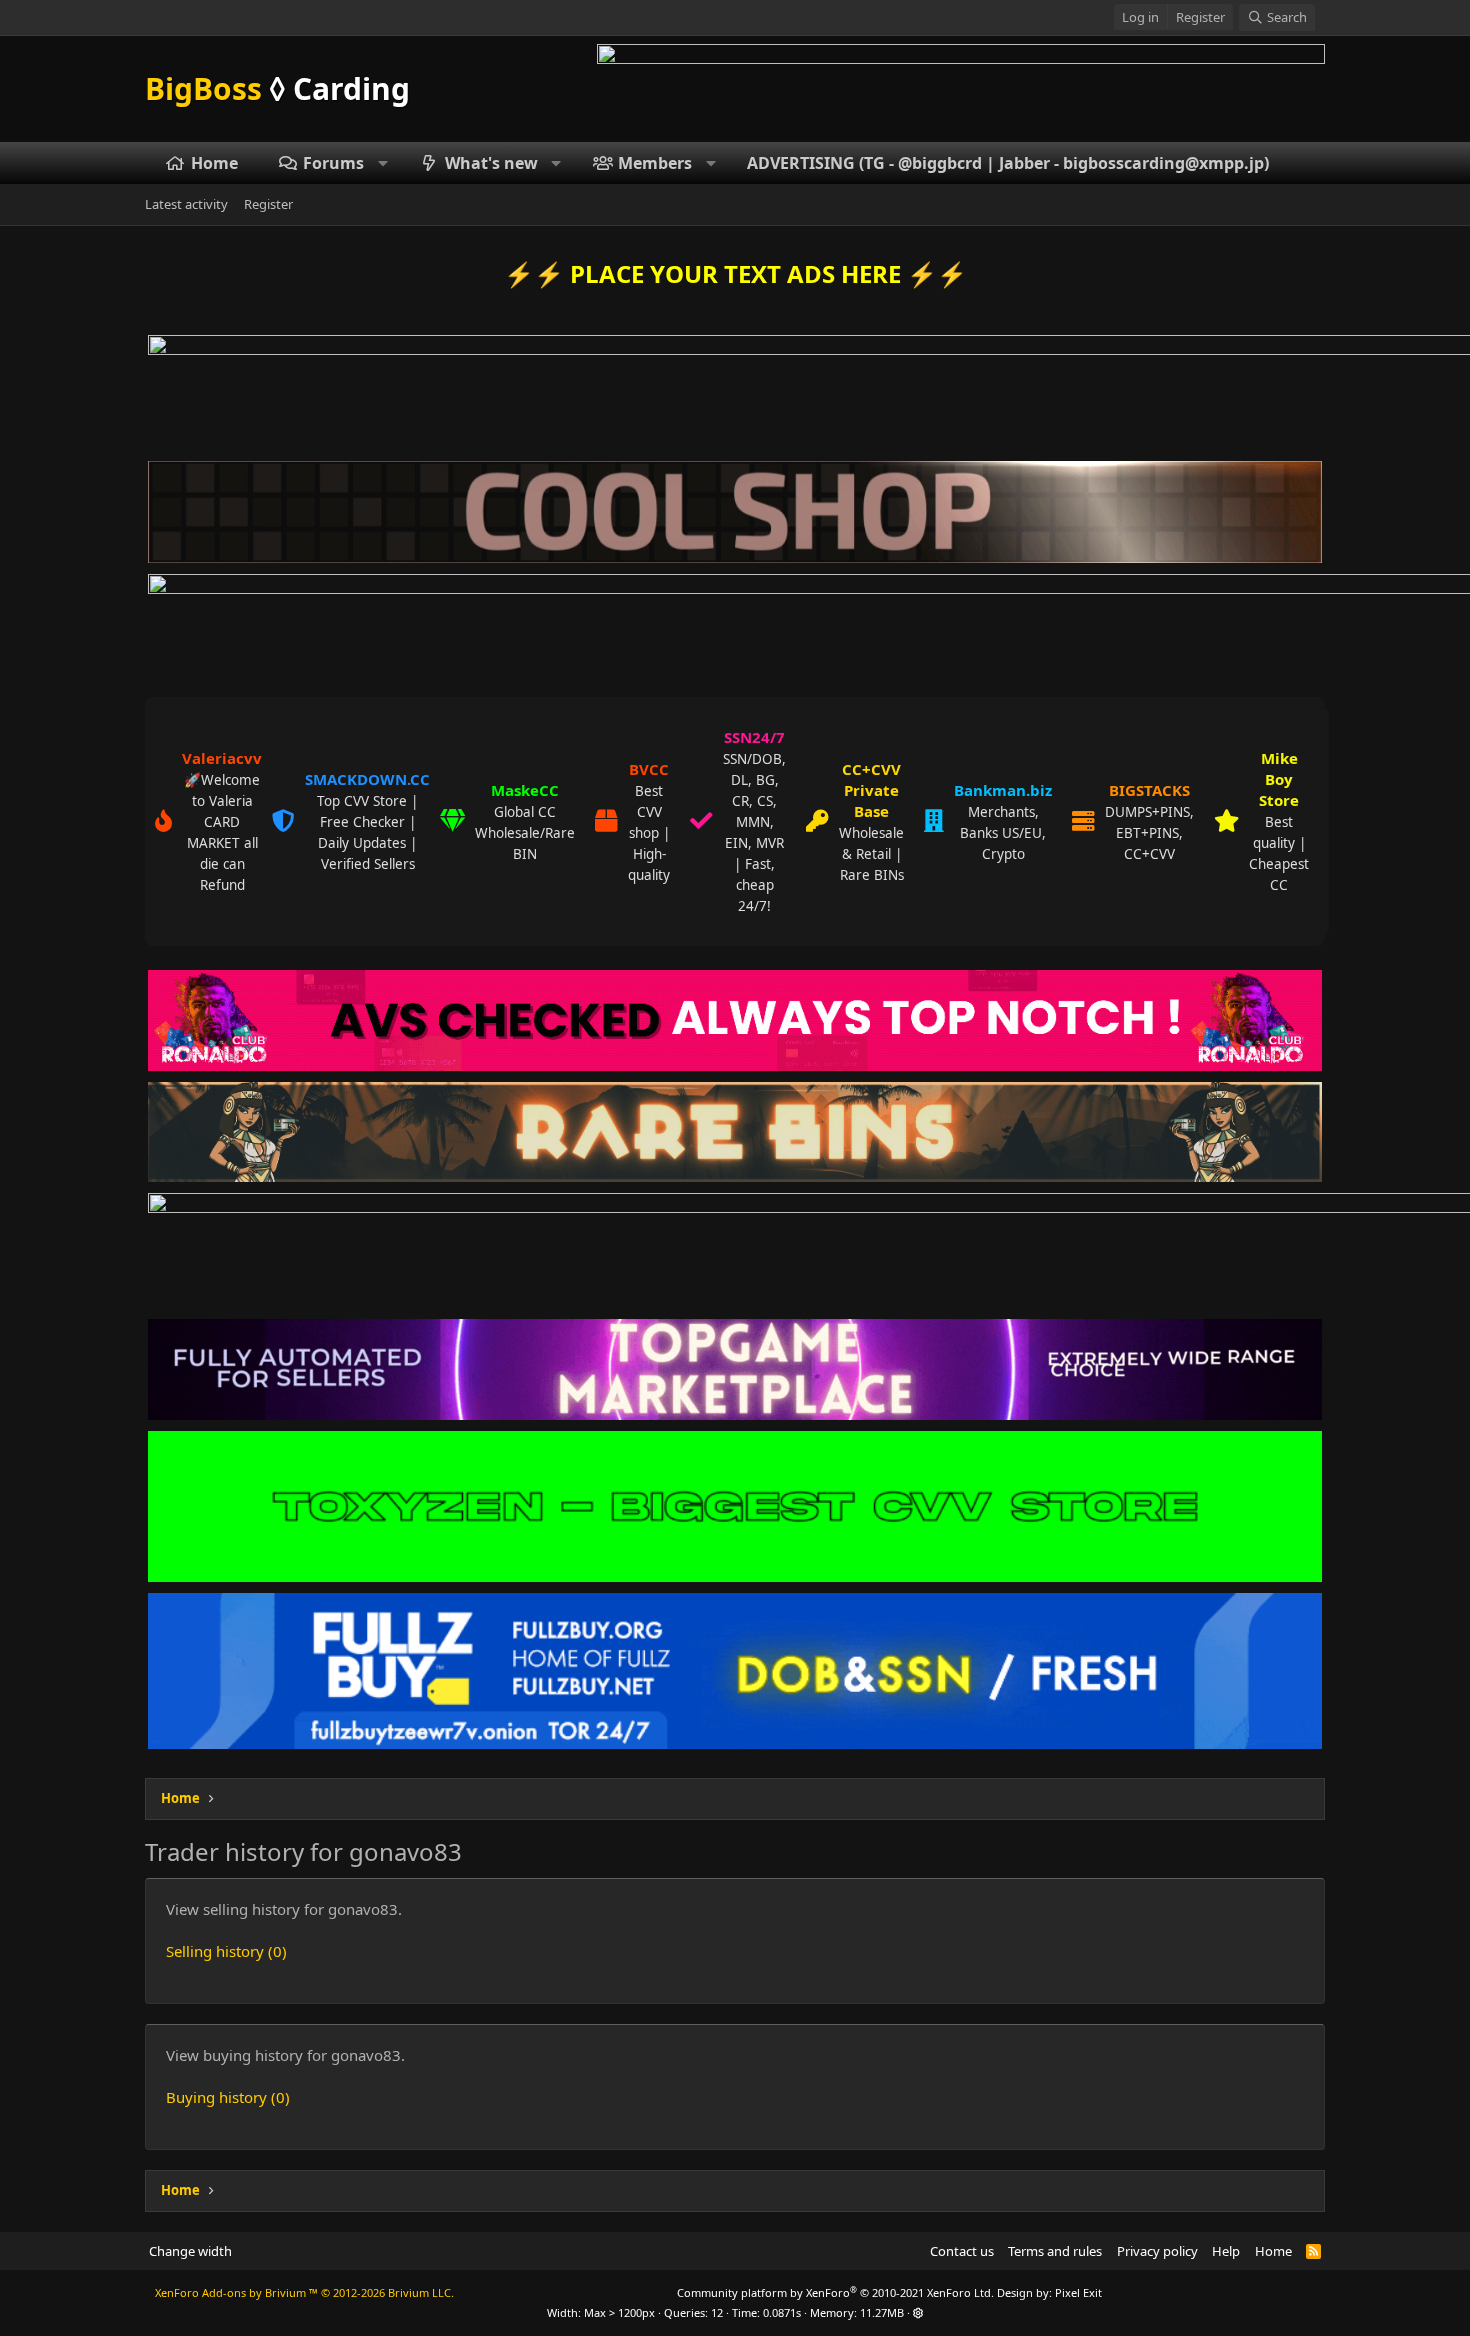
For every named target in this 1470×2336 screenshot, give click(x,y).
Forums (333, 163)
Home (214, 163)
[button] (383, 163)
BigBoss (277, 88)
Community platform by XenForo (835, 2292)
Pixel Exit (1078, 2292)
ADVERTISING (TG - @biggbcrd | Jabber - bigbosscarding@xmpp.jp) (1008, 163)
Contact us (962, 2251)
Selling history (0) (226, 1951)
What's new (491, 163)
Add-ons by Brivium (304, 2292)
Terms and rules (1055, 2251)
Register (268, 205)
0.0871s (782, 2312)
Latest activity (186, 205)
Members (655, 163)
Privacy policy (1157, 2251)
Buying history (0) (228, 2097)
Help (1226, 2251)
